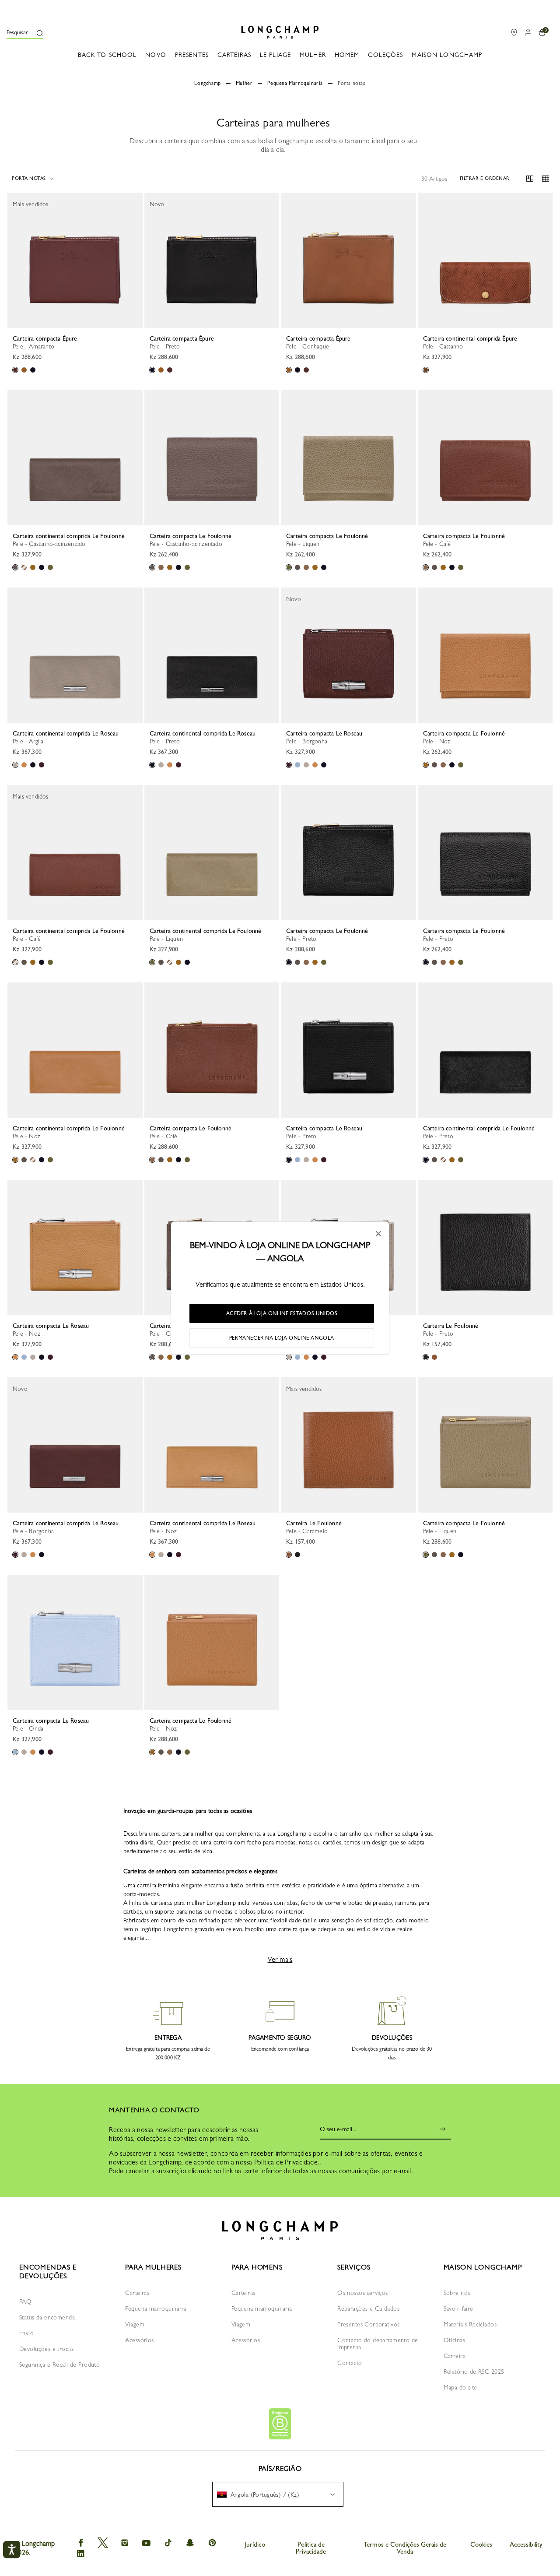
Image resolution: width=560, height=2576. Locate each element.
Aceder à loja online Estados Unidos (282, 1313)
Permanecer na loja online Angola (282, 1338)
